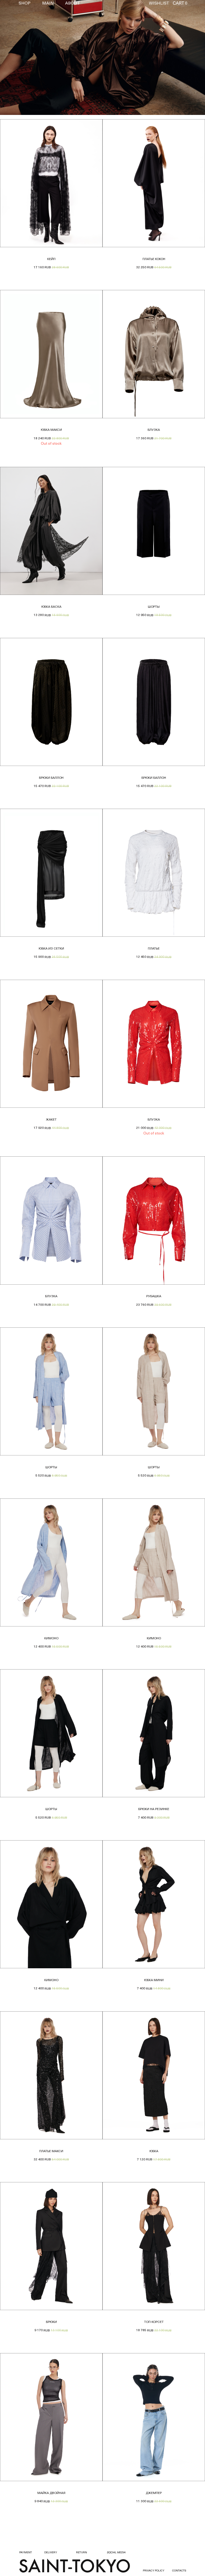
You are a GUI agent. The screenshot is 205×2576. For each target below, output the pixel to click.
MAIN (48, 3)
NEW (21, 13)
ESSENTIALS (26, 62)
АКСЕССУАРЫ (27, 52)
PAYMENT (26, 2553)
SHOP (25, 3)
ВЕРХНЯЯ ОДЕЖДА (29, 30)
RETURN (82, 2553)
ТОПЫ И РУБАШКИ (30, 34)
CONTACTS (179, 2571)
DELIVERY (51, 2553)
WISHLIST (159, 3)
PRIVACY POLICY (154, 2571)
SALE (22, 57)
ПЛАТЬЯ (23, 48)
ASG (21, 22)
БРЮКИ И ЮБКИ (28, 43)
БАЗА (22, 18)
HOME (22, 39)
